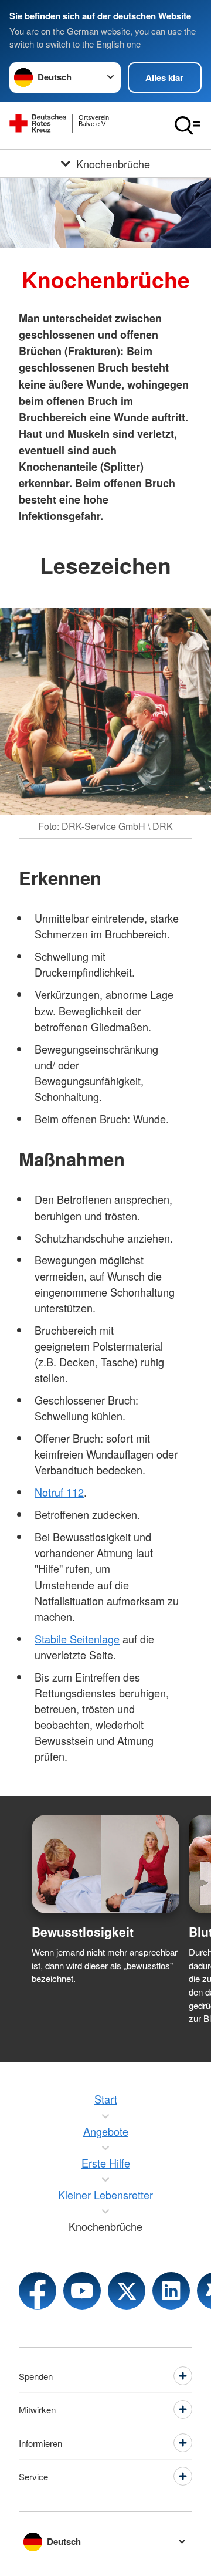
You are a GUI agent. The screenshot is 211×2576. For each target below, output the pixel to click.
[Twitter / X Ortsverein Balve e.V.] (127, 2291)
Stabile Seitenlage (77, 1639)
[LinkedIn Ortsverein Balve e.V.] (171, 2291)
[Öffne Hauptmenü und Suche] (188, 126)
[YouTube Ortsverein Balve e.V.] (82, 2291)
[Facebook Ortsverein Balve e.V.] (38, 2291)
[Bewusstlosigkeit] (105, 1864)
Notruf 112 (59, 1492)
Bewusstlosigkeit (83, 1932)
